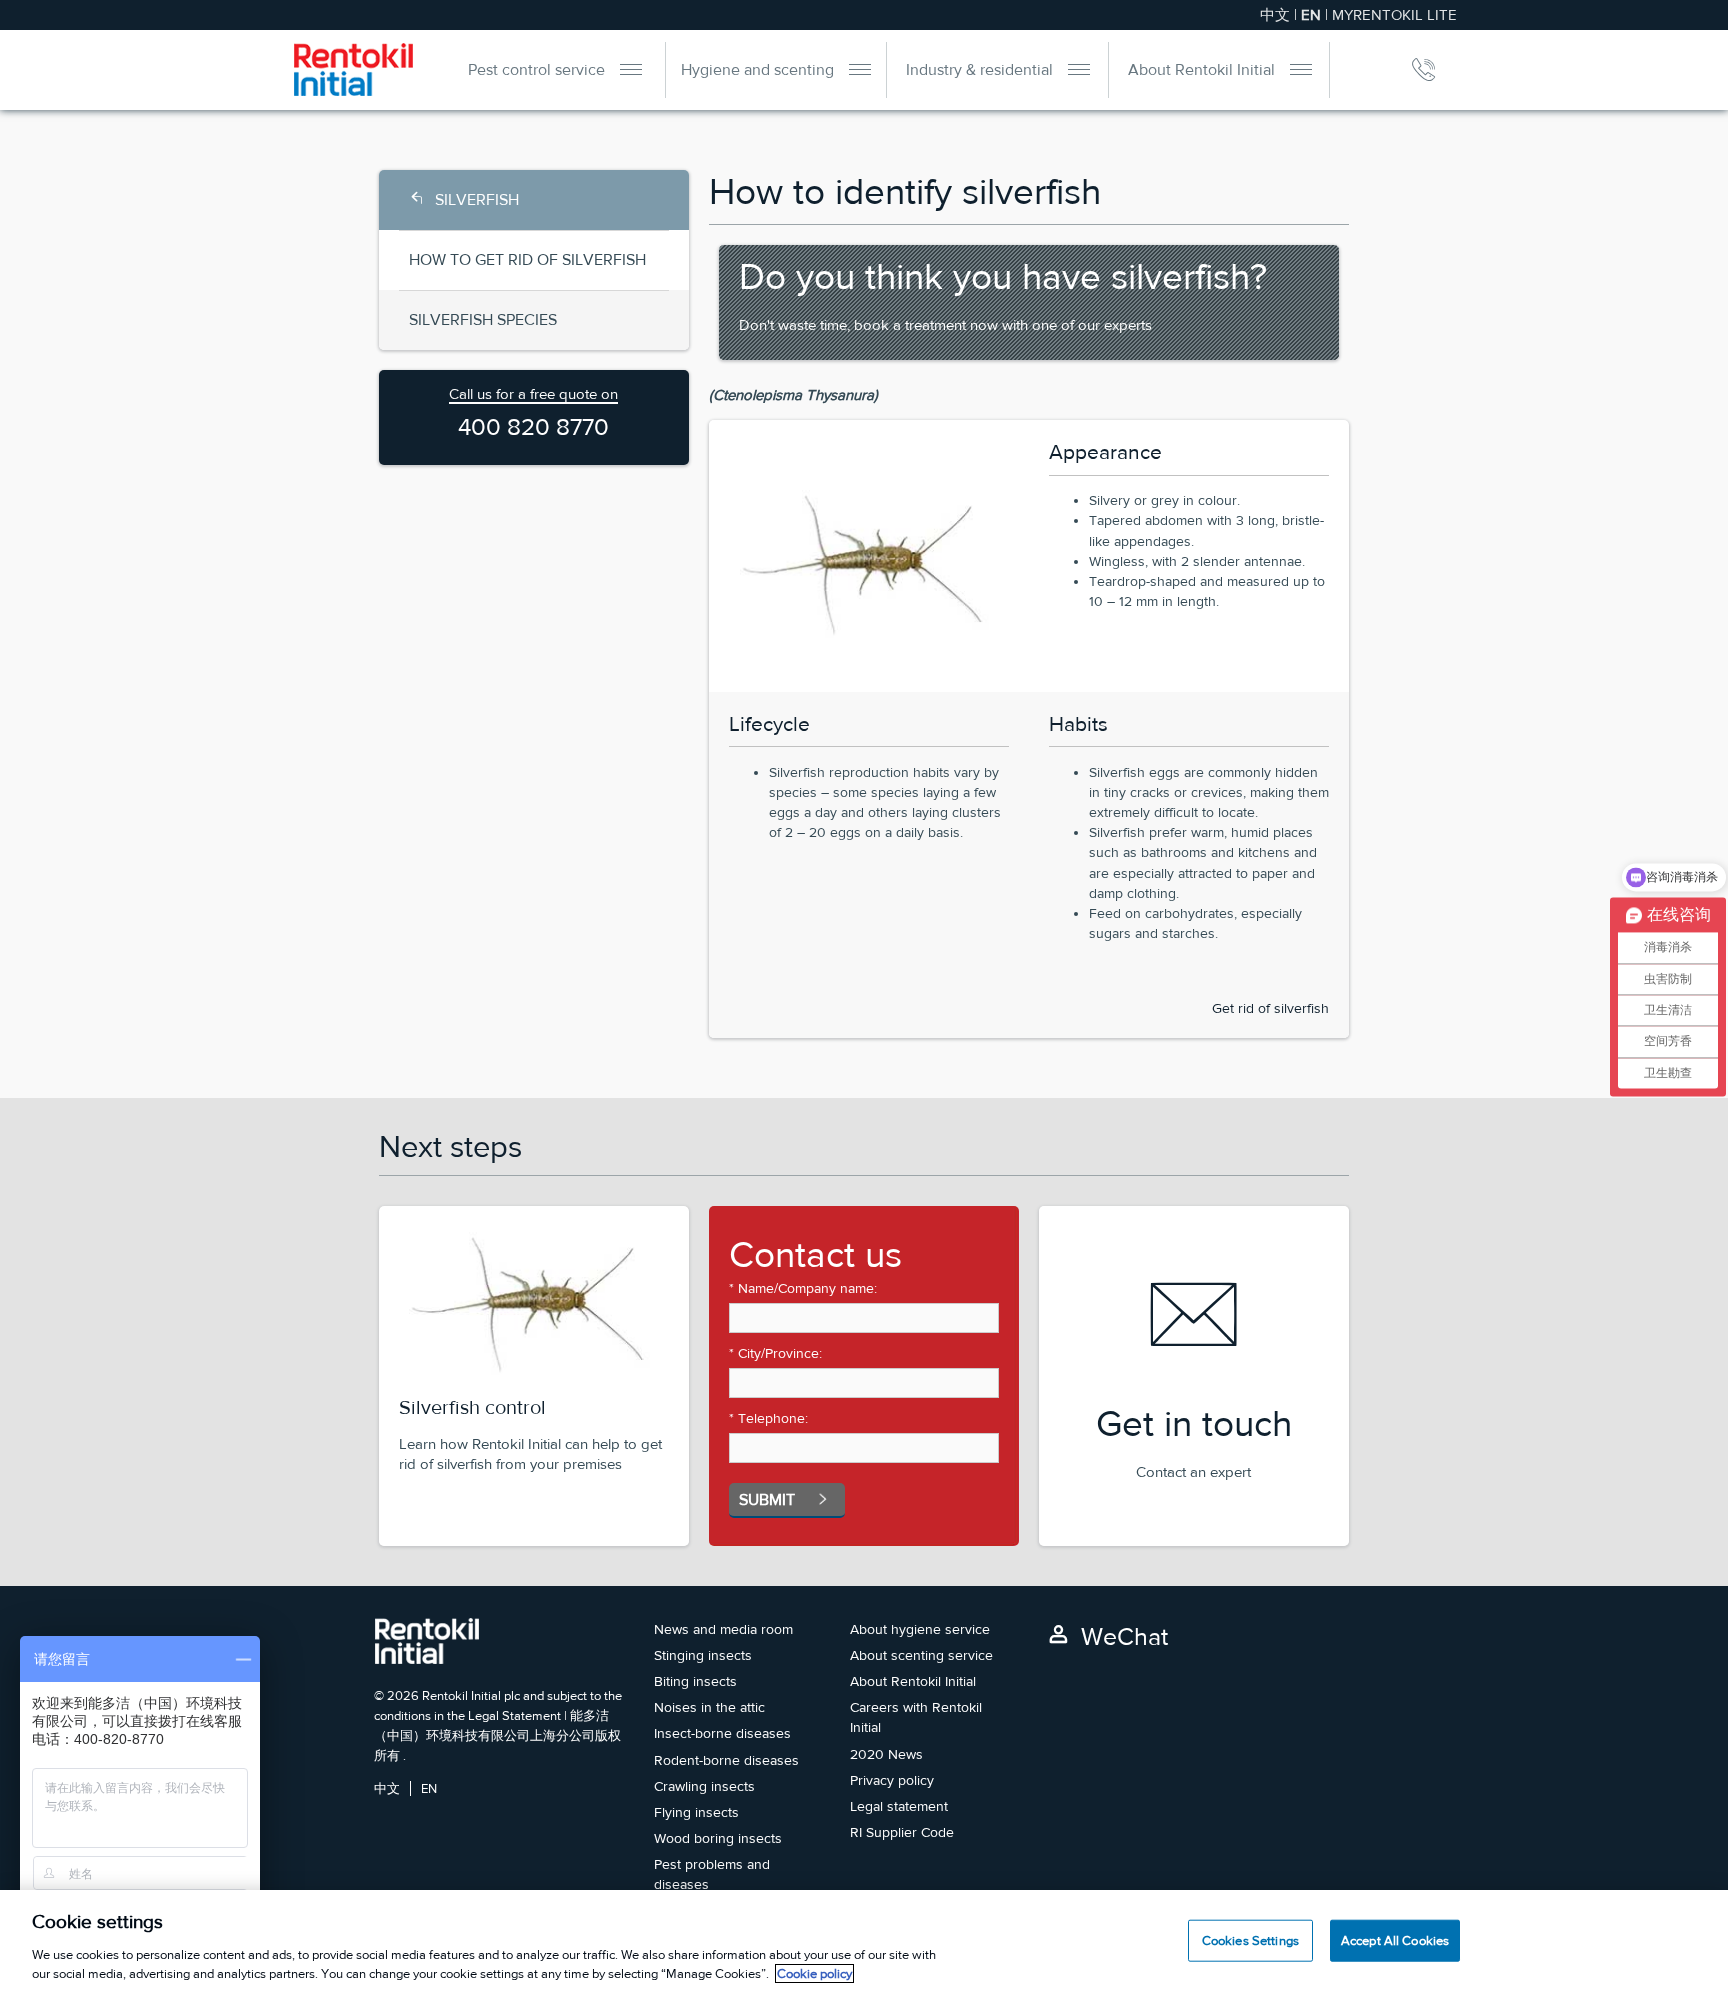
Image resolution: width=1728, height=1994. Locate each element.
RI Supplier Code (902, 1832)
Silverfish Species (483, 319)
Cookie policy (814, 1973)
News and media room (723, 1629)
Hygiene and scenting (757, 69)
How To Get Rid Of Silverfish (527, 259)
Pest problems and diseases (712, 1874)
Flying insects (696, 1812)
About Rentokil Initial (1201, 69)
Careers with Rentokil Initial (916, 1717)
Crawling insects (704, 1786)
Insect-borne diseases (722, 1733)
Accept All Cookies (1395, 1940)
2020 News (886, 1754)
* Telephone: (768, 1418)
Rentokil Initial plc (471, 1695)
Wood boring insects (718, 1838)
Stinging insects (703, 1655)
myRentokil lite (1394, 14)
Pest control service (536, 69)
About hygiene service (920, 1629)
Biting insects (695, 1681)
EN (429, 1788)
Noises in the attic (709, 1707)
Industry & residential (979, 69)
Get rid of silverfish (1270, 1008)
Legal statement (899, 1806)
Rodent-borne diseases (726, 1760)
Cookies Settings (1250, 1940)
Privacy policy (892, 1780)
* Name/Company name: (803, 1288)
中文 (1275, 14)
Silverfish (477, 199)
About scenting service (921, 1655)
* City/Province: (775, 1353)
